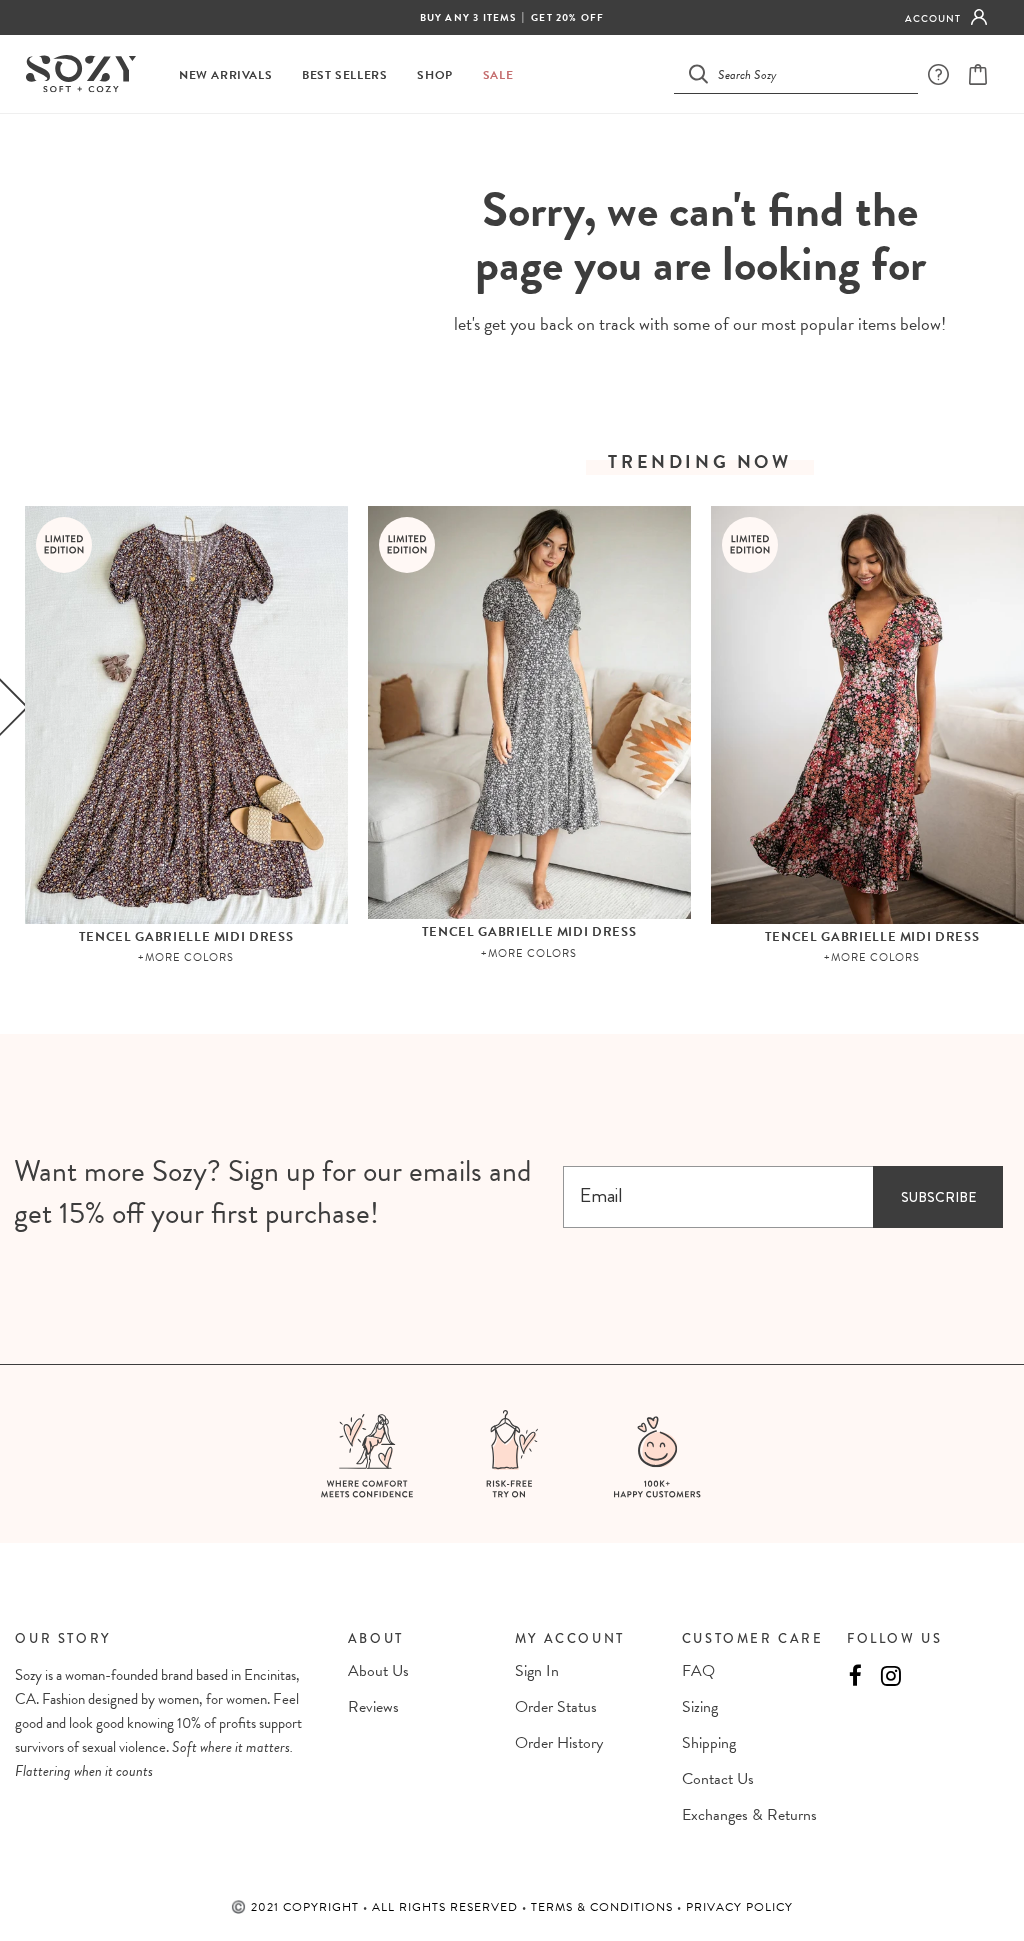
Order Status (556, 1707)
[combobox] (808, 73)
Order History (559, 1743)
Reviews (373, 1707)
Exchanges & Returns (749, 1815)
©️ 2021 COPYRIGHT (297, 1907)
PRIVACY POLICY (739, 1907)
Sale (498, 75)
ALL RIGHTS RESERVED (447, 1907)
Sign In (537, 1671)
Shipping (709, 1743)
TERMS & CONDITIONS (604, 1907)
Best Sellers (344, 75)
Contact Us (718, 1779)
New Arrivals (225, 75)
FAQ (698, 1671)
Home (650, 150)
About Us (378, 1671)
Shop (434, 75)
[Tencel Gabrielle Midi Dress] (186, 715)
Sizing (700, 1707)
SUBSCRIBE (938, 1197)
